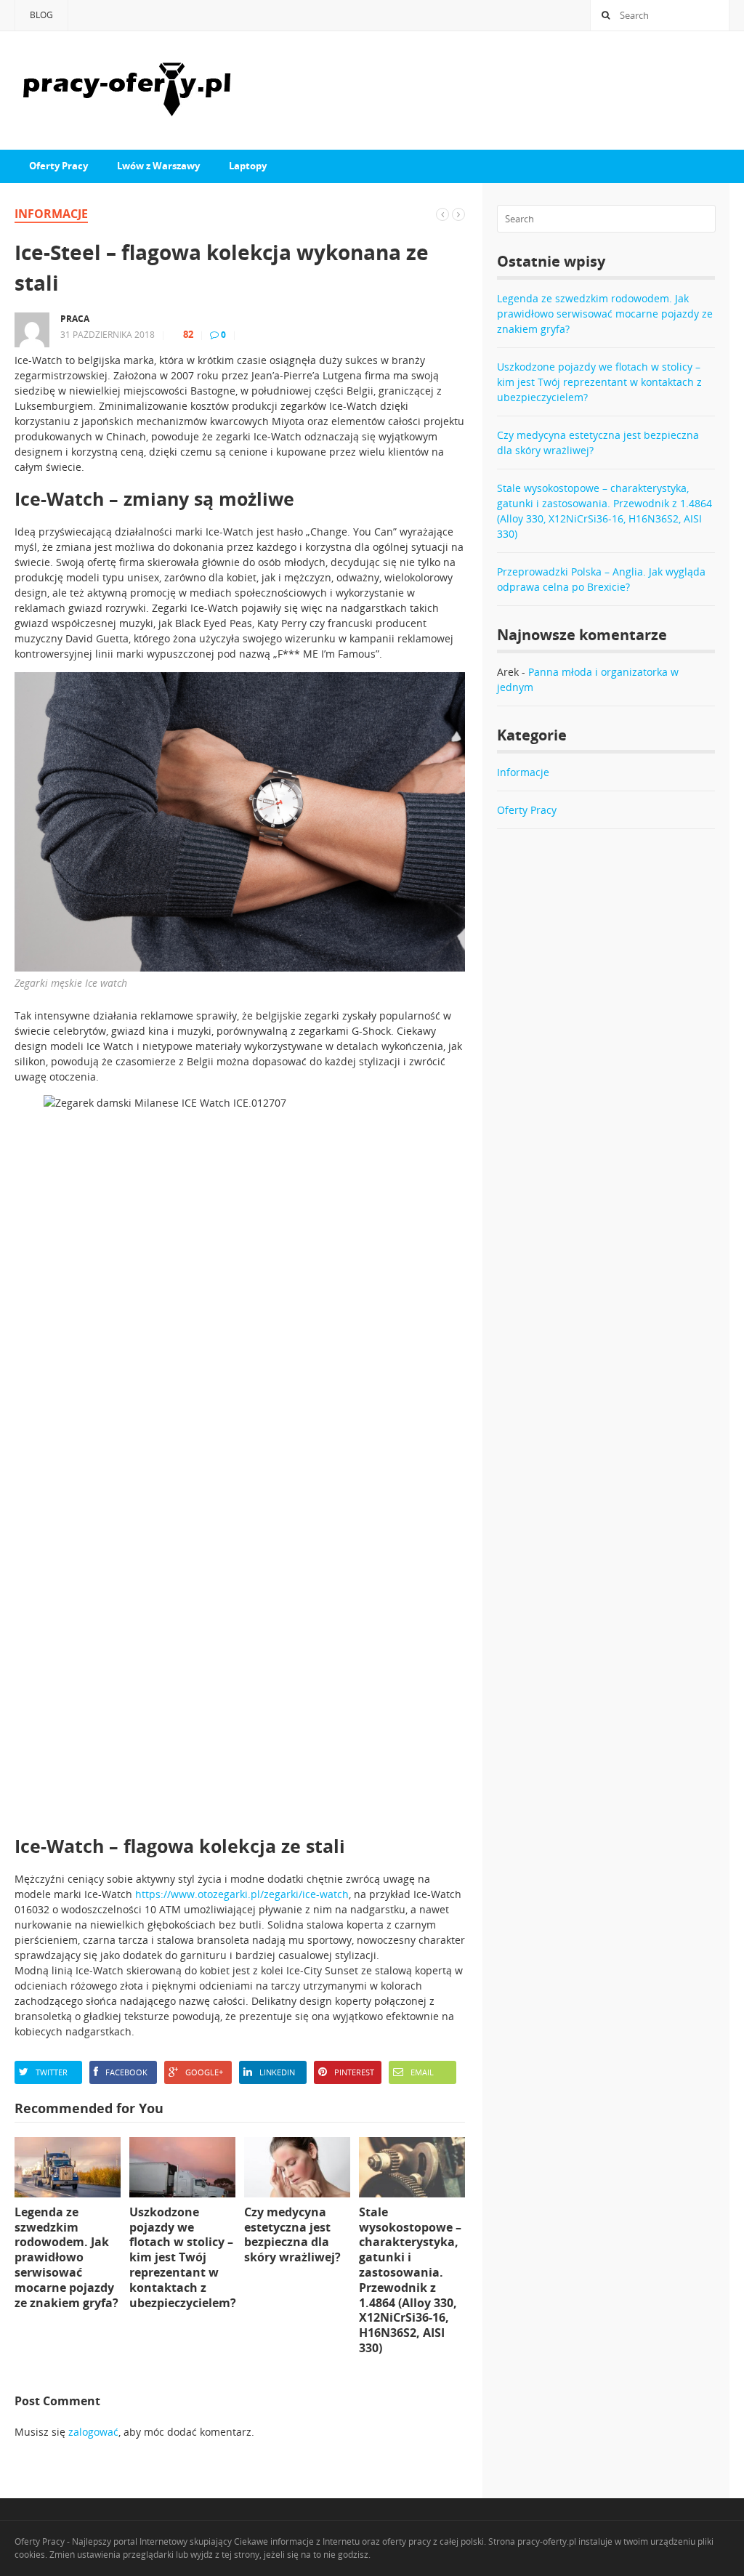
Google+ (204, 2072)
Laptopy (248, 166)
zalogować (93, 2432)
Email (422, 2072)
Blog (41, 15)
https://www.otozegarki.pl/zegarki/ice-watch (242, 1894)
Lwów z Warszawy (158, 166)
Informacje (51, 214)
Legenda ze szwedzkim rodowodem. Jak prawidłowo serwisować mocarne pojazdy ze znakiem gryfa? (605, 314)
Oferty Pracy (58, 166)
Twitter (52, 2072)
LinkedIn (277, 2072)
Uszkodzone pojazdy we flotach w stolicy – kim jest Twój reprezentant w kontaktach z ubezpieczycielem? (599, 382)
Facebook (126, 2072)
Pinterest (354, 2072)
